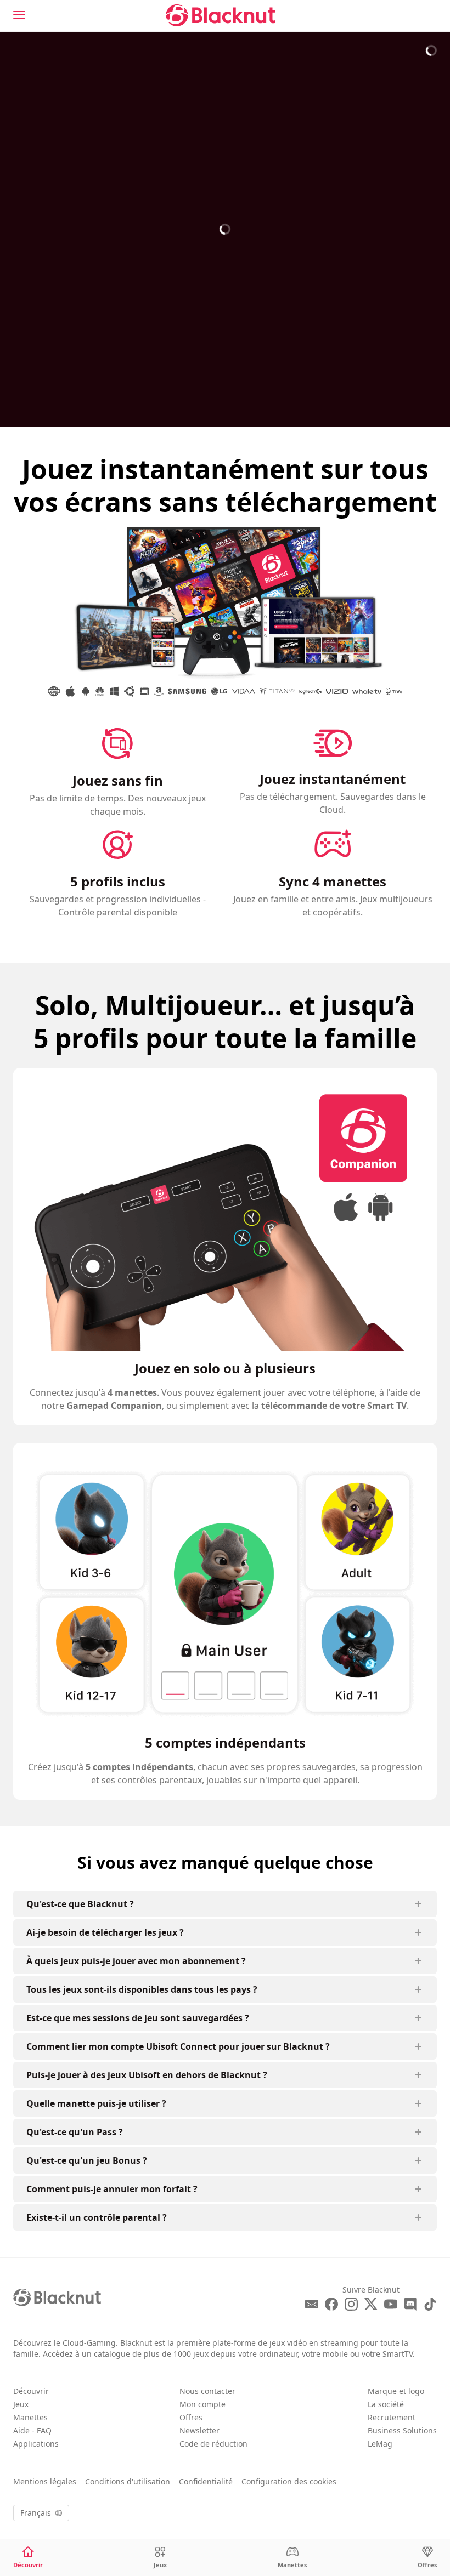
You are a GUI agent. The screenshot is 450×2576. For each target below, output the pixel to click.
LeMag (380, 2444)
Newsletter (199, 2430)
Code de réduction (213, 2444)
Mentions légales (45, 2481)
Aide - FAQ (32, 2430)
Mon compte (203, 2404)
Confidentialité (206, 2481)
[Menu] (19, 15)
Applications (36, 2444)
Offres (191, 2417)
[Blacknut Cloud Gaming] (221, 15)
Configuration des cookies (289, 2481)
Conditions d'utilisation (128, 2481)
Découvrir (31, 2391)
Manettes (30, 2417)
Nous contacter (207, 2391)
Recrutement (392, 2417)
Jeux (21, 2404)
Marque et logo (396, 2391)
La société (386, 2404)
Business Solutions (402, 2430)
